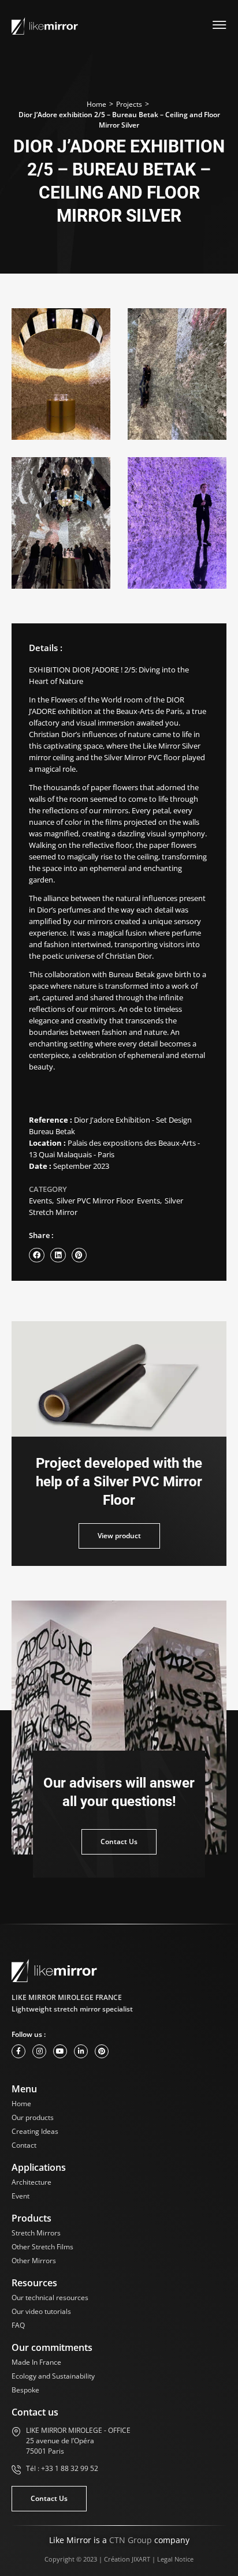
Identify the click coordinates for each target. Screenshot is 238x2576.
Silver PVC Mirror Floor (95, 1201)
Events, (41, 1201)
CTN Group (131, 2540)
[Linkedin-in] (81, 2051)
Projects (129, 104)
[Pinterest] (102, 2051)
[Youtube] (60, 2051)
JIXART (141, 2559)
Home (96, 104)
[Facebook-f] (18, 2051)
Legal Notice (175, 2559)
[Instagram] (39, 2051)
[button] (37, 1255)
